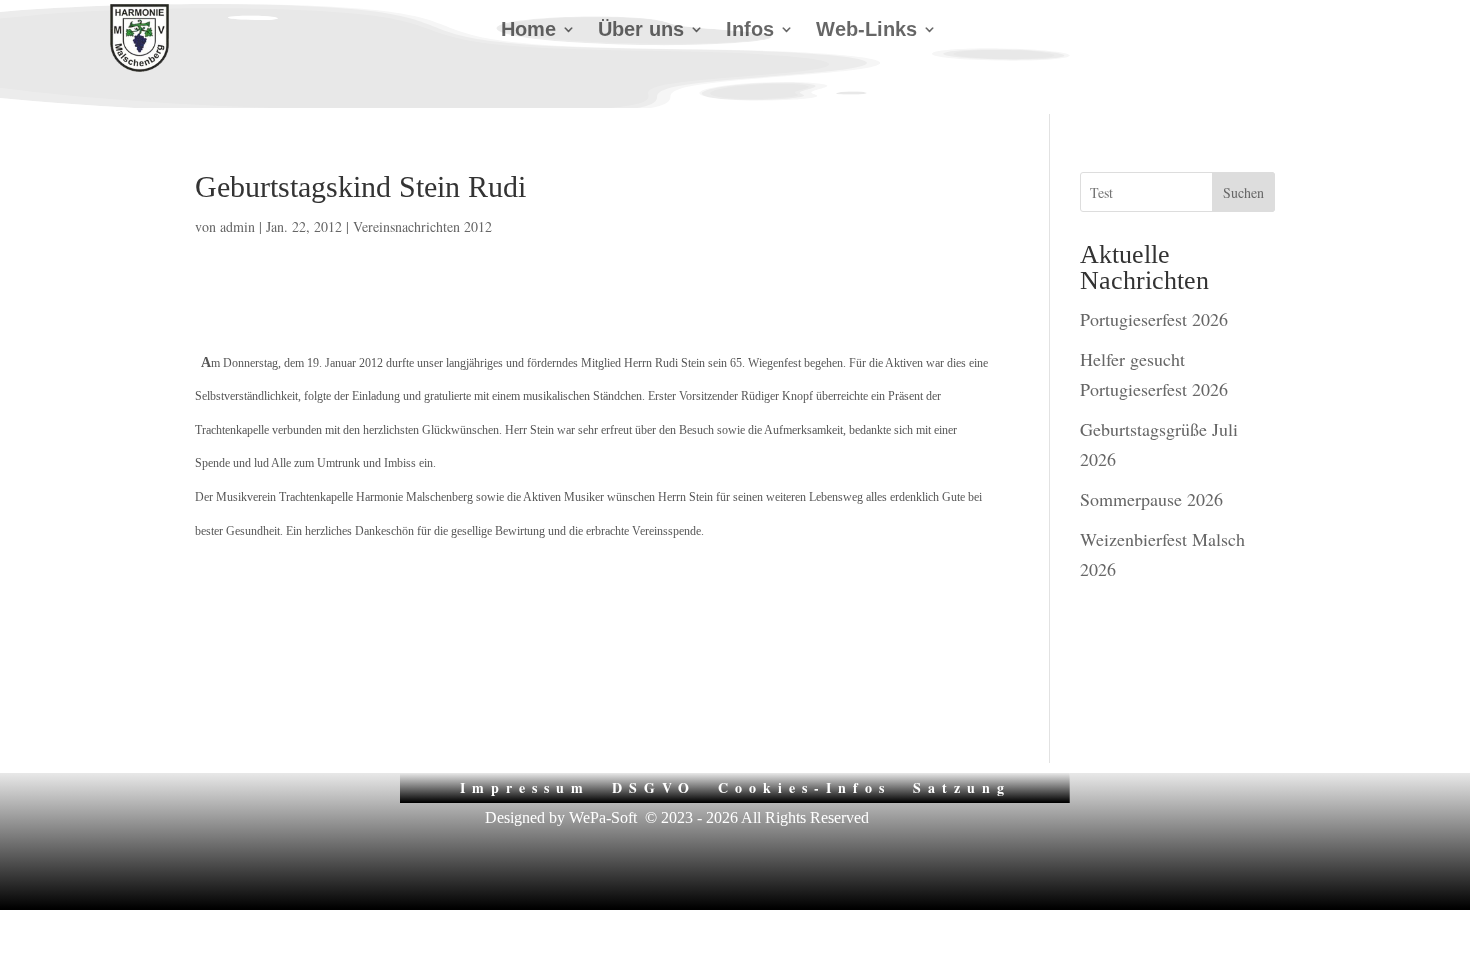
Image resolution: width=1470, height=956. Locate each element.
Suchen (1243, 192)
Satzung (962, 786)
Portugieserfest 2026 (1154, 319)
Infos (750, 31)
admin (237, 226)
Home (528, 31)
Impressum (525, 786)
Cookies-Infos (804, 786)
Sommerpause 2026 (1151, 499)
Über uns (641, 31)
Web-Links (866, 31)
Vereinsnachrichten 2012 (422, 226)
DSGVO (654, 786)
